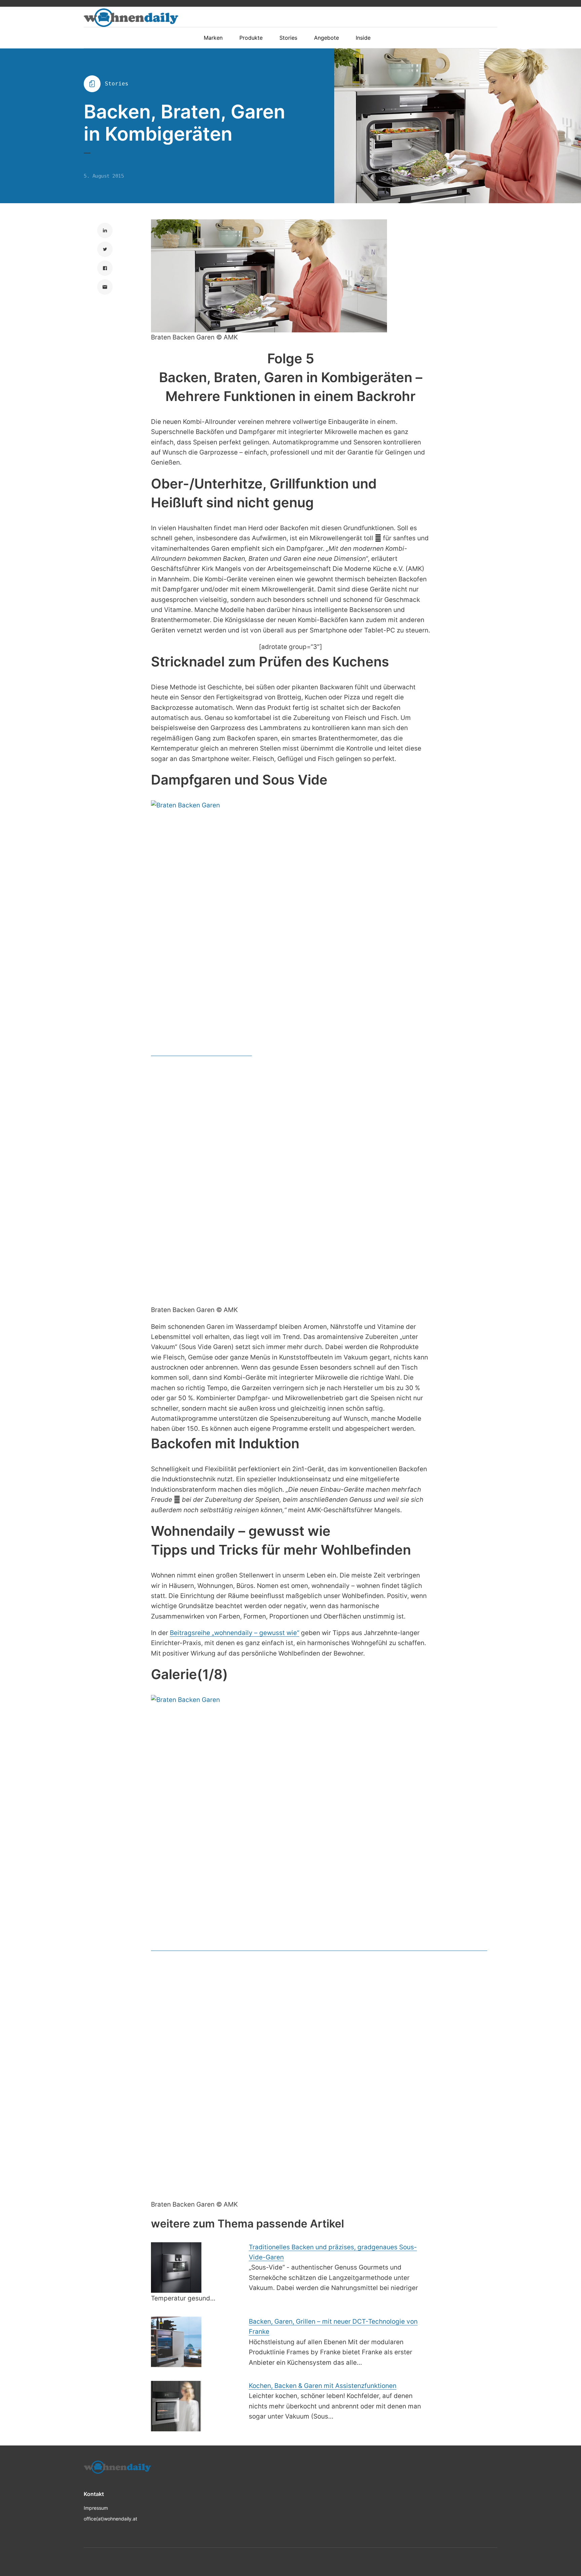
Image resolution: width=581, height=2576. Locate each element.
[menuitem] (217, 38)
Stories (117, 84)
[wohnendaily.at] (131, 18)
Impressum (96, 2508)
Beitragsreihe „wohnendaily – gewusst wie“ (235, 1633)
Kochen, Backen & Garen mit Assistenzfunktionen (323, 2386)
